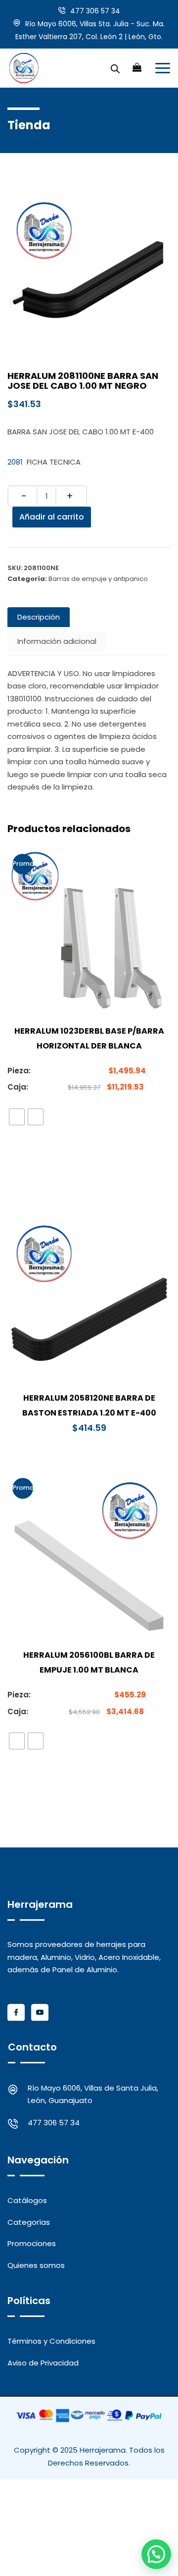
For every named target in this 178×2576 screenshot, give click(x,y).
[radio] (17, 1117)
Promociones (32, 2243)
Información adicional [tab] (57, 641)
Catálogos (27, 2200)
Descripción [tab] (39, 617)
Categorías (29, 2222)
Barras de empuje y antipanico (98, 579)
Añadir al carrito (52, 517)
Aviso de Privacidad (43, 2363)
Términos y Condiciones (51, 2341)
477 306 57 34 (95, 11)
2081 (15, 462)
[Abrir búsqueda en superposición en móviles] (115, 68)
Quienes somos (36, 2265)
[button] (156, 2554)
